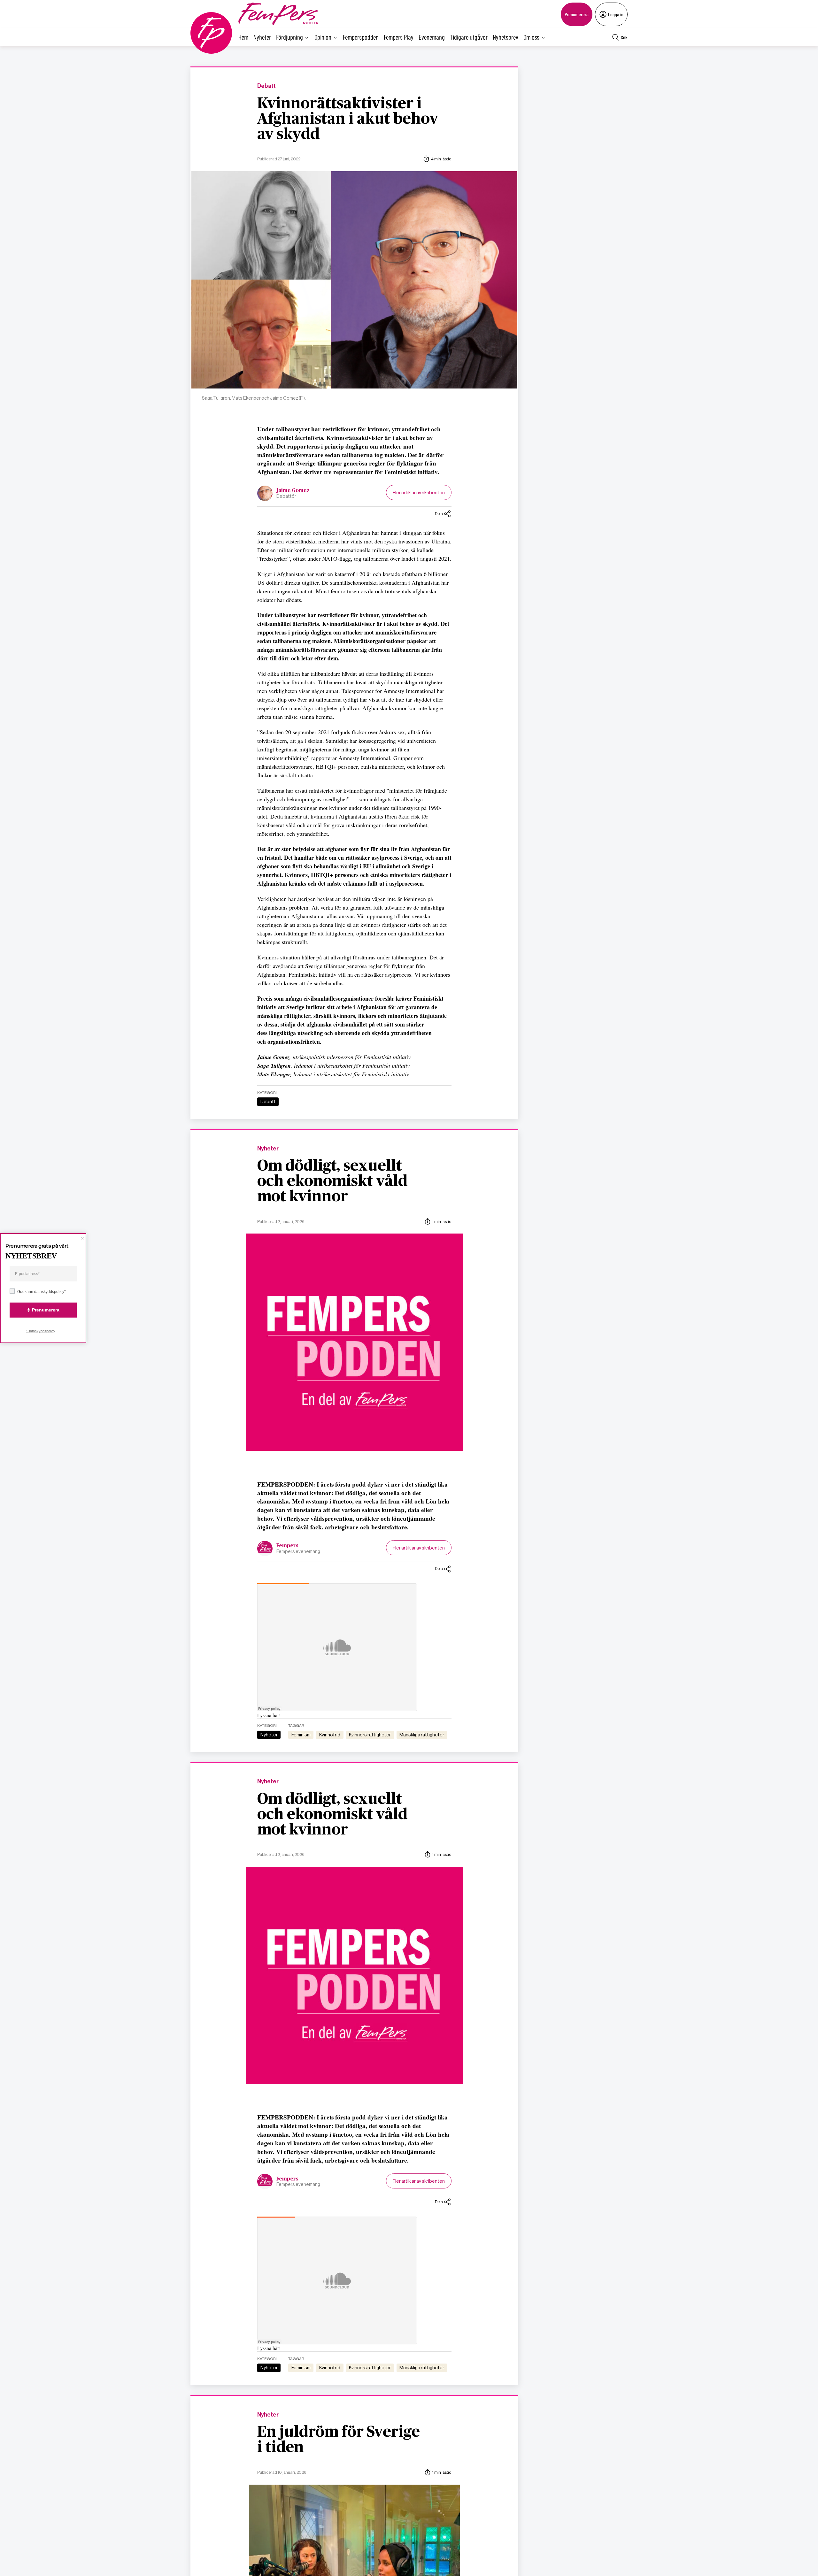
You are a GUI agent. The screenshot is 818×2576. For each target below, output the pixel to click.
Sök (624, 37)
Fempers (287, 1546)
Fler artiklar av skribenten (419, 492)
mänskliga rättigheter (422, 1735)
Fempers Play (399, 37)
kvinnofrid (330, 1735)
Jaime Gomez (293, 490)
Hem (243, 37)
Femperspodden (361, 37)
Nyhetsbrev (505, 37)
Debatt (266, 86)
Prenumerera (577, 14)
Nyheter (262, 37)
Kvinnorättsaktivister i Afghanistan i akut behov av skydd (348, 119)
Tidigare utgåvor (469, 37)
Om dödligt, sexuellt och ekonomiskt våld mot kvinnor (332, 1181)
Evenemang (432, 37)
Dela (439, 514)
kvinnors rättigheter (370, 1735)
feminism (301, 1735)
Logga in (616, 14)
